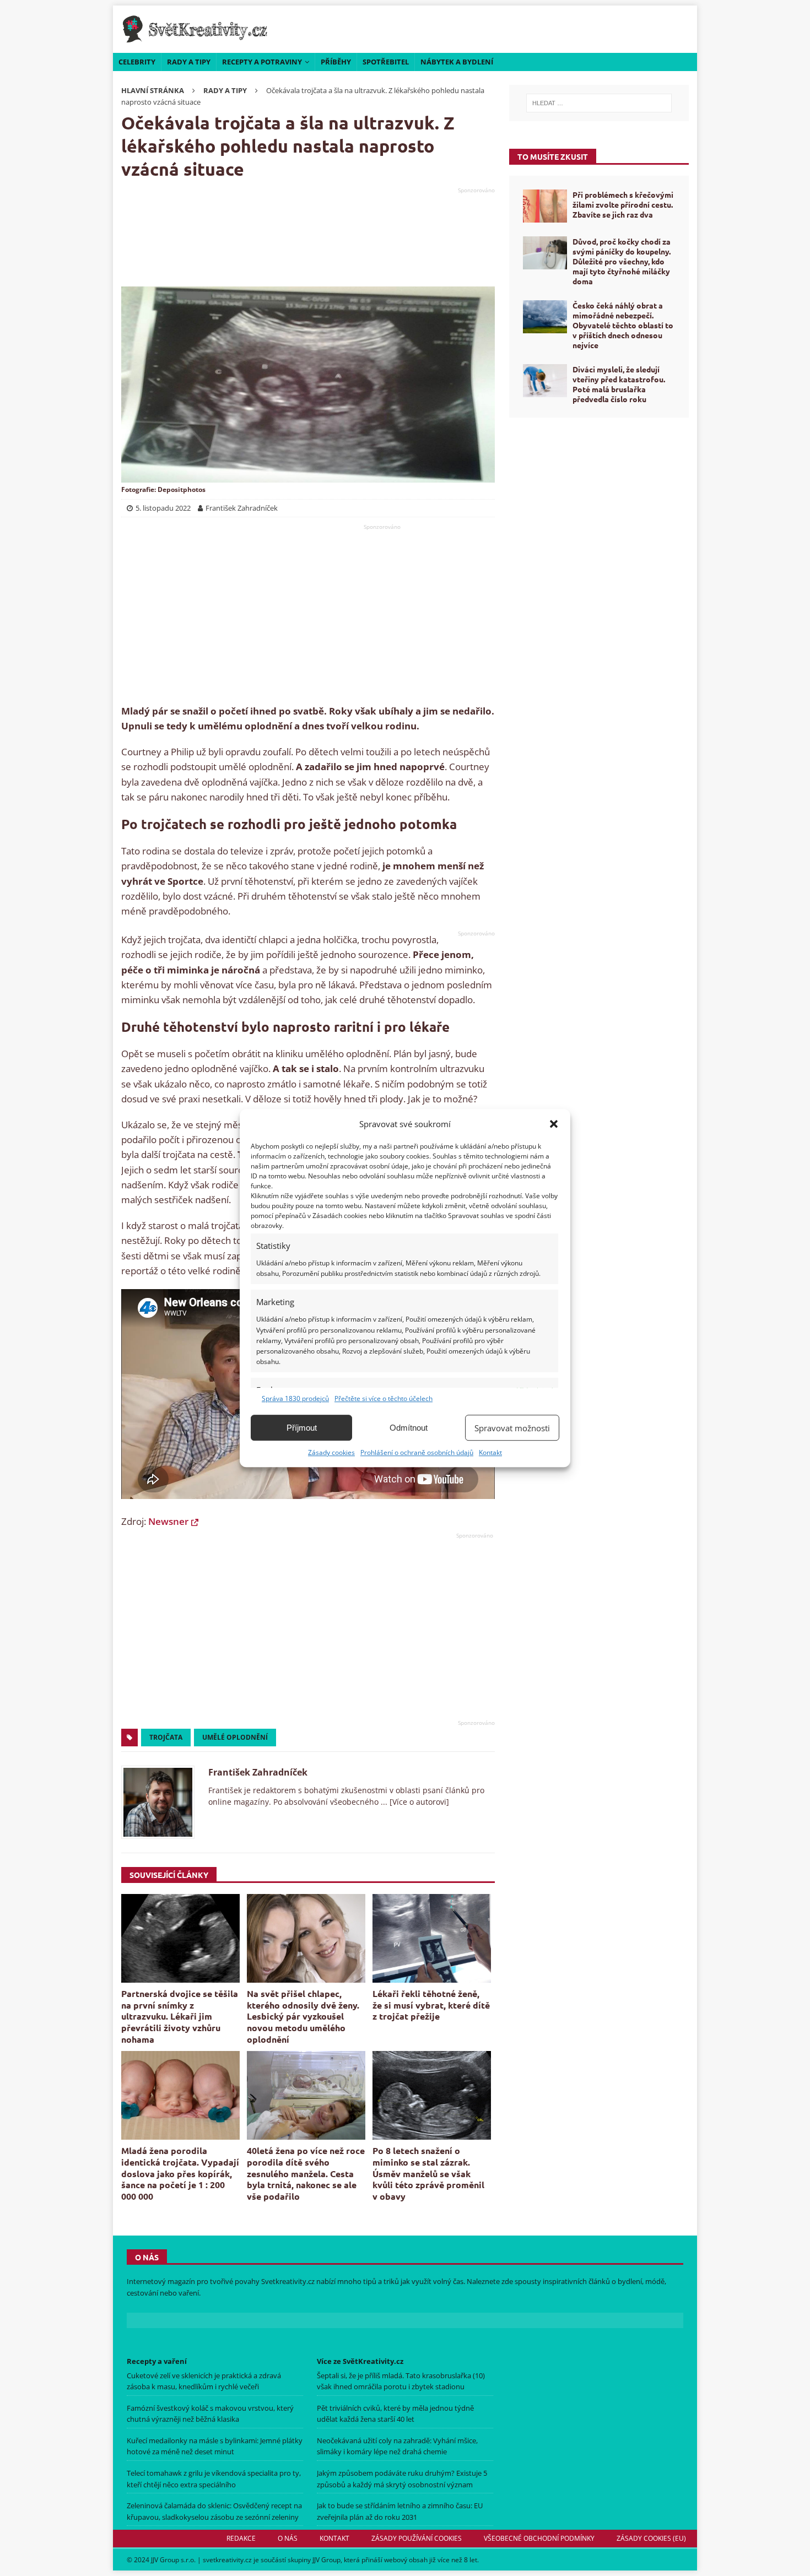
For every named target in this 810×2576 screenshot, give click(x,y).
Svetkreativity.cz (288, 2281)
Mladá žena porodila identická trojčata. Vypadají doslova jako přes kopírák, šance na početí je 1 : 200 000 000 (180, 2173)
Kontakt (490, 1452)
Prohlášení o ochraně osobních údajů (417, 1452)
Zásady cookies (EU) (651, 2538)
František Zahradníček (258, 1772)
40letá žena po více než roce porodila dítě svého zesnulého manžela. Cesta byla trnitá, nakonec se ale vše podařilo (306, 2173)
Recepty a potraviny (262, 62)
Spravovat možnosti (512, 1428)
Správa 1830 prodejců (295, 1398)
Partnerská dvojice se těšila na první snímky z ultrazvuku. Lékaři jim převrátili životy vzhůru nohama (180, 2016)
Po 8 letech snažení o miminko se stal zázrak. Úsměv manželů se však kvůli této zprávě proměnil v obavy (428, 2173)
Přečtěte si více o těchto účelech (384, 1398)
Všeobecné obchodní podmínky (539, 2538)
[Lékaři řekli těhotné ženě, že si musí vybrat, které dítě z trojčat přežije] (432, 1938)
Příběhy (336, 62)
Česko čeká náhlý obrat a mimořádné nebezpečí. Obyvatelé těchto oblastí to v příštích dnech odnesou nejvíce (623, 325)
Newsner (168, 1521)
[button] (554, 1124)
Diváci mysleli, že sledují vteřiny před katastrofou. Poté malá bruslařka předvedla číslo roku (619, 384)
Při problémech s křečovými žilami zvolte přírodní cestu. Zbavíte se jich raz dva (623, 204)
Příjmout (302, 1428)
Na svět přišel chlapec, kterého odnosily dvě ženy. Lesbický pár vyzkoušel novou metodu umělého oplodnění (303, 2016)
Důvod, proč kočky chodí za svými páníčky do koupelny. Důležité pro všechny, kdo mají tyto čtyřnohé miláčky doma (622, 261)
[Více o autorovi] (418, 1802)
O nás (288, 2538)
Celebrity (137, 62)
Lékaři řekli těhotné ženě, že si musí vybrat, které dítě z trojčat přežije (431, 2005)
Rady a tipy (189, 62)
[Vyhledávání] (599, 103)
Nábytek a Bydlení (457, 62)
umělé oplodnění (235, 1737)
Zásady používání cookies (417, 2538)
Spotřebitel (386, 62)
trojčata (166, 1737)
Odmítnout (409, 1428)
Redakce (241, 2538)
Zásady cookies (331, 1452)
